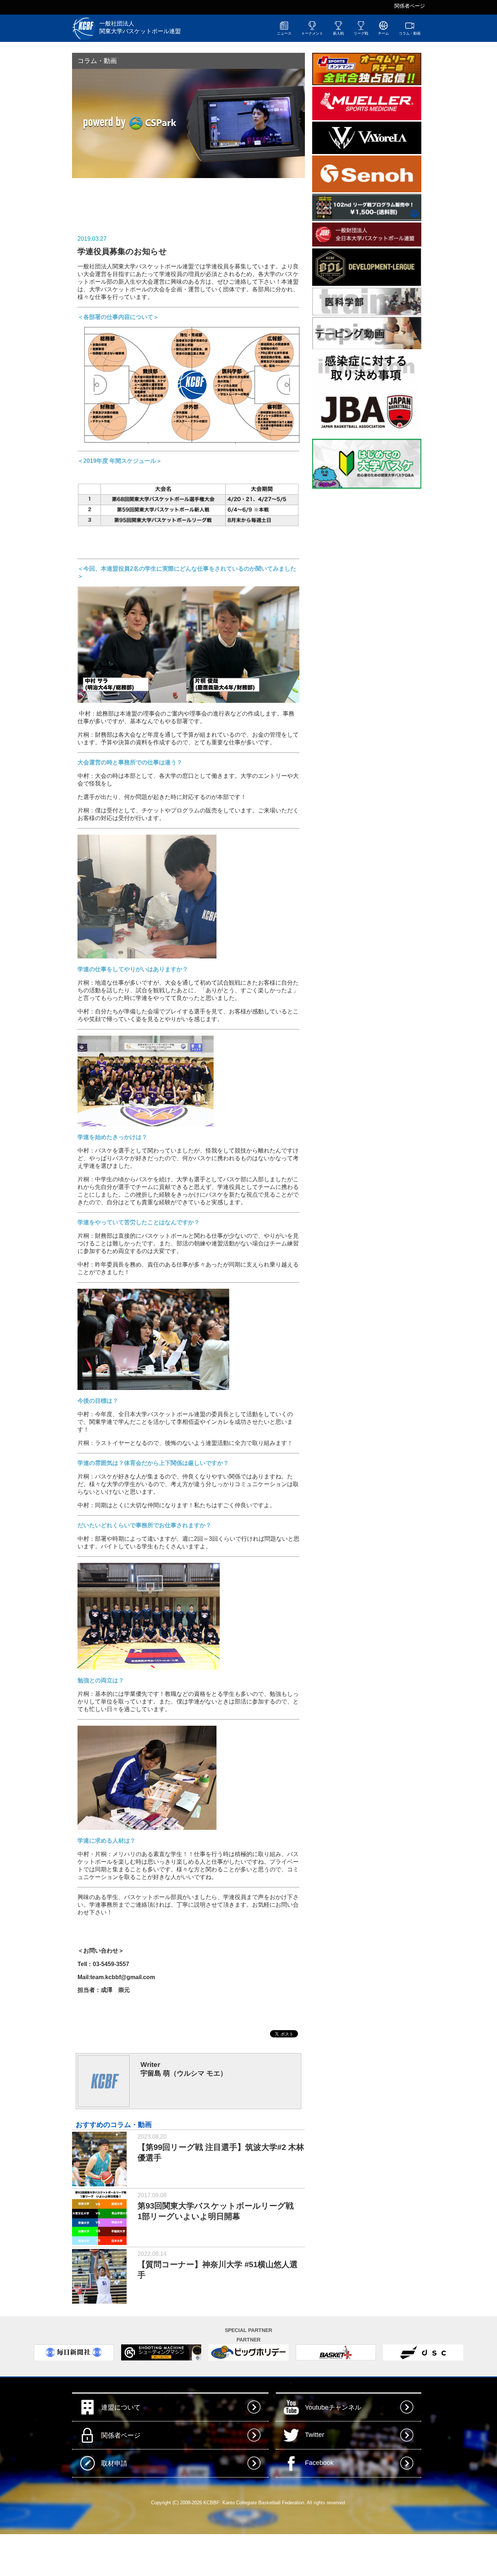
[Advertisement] (157, 201)
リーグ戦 (361, 33)
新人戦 (338, 33)
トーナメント (312, 33)
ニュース (284, 33)
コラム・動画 (410, 33)
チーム (383, 33)
